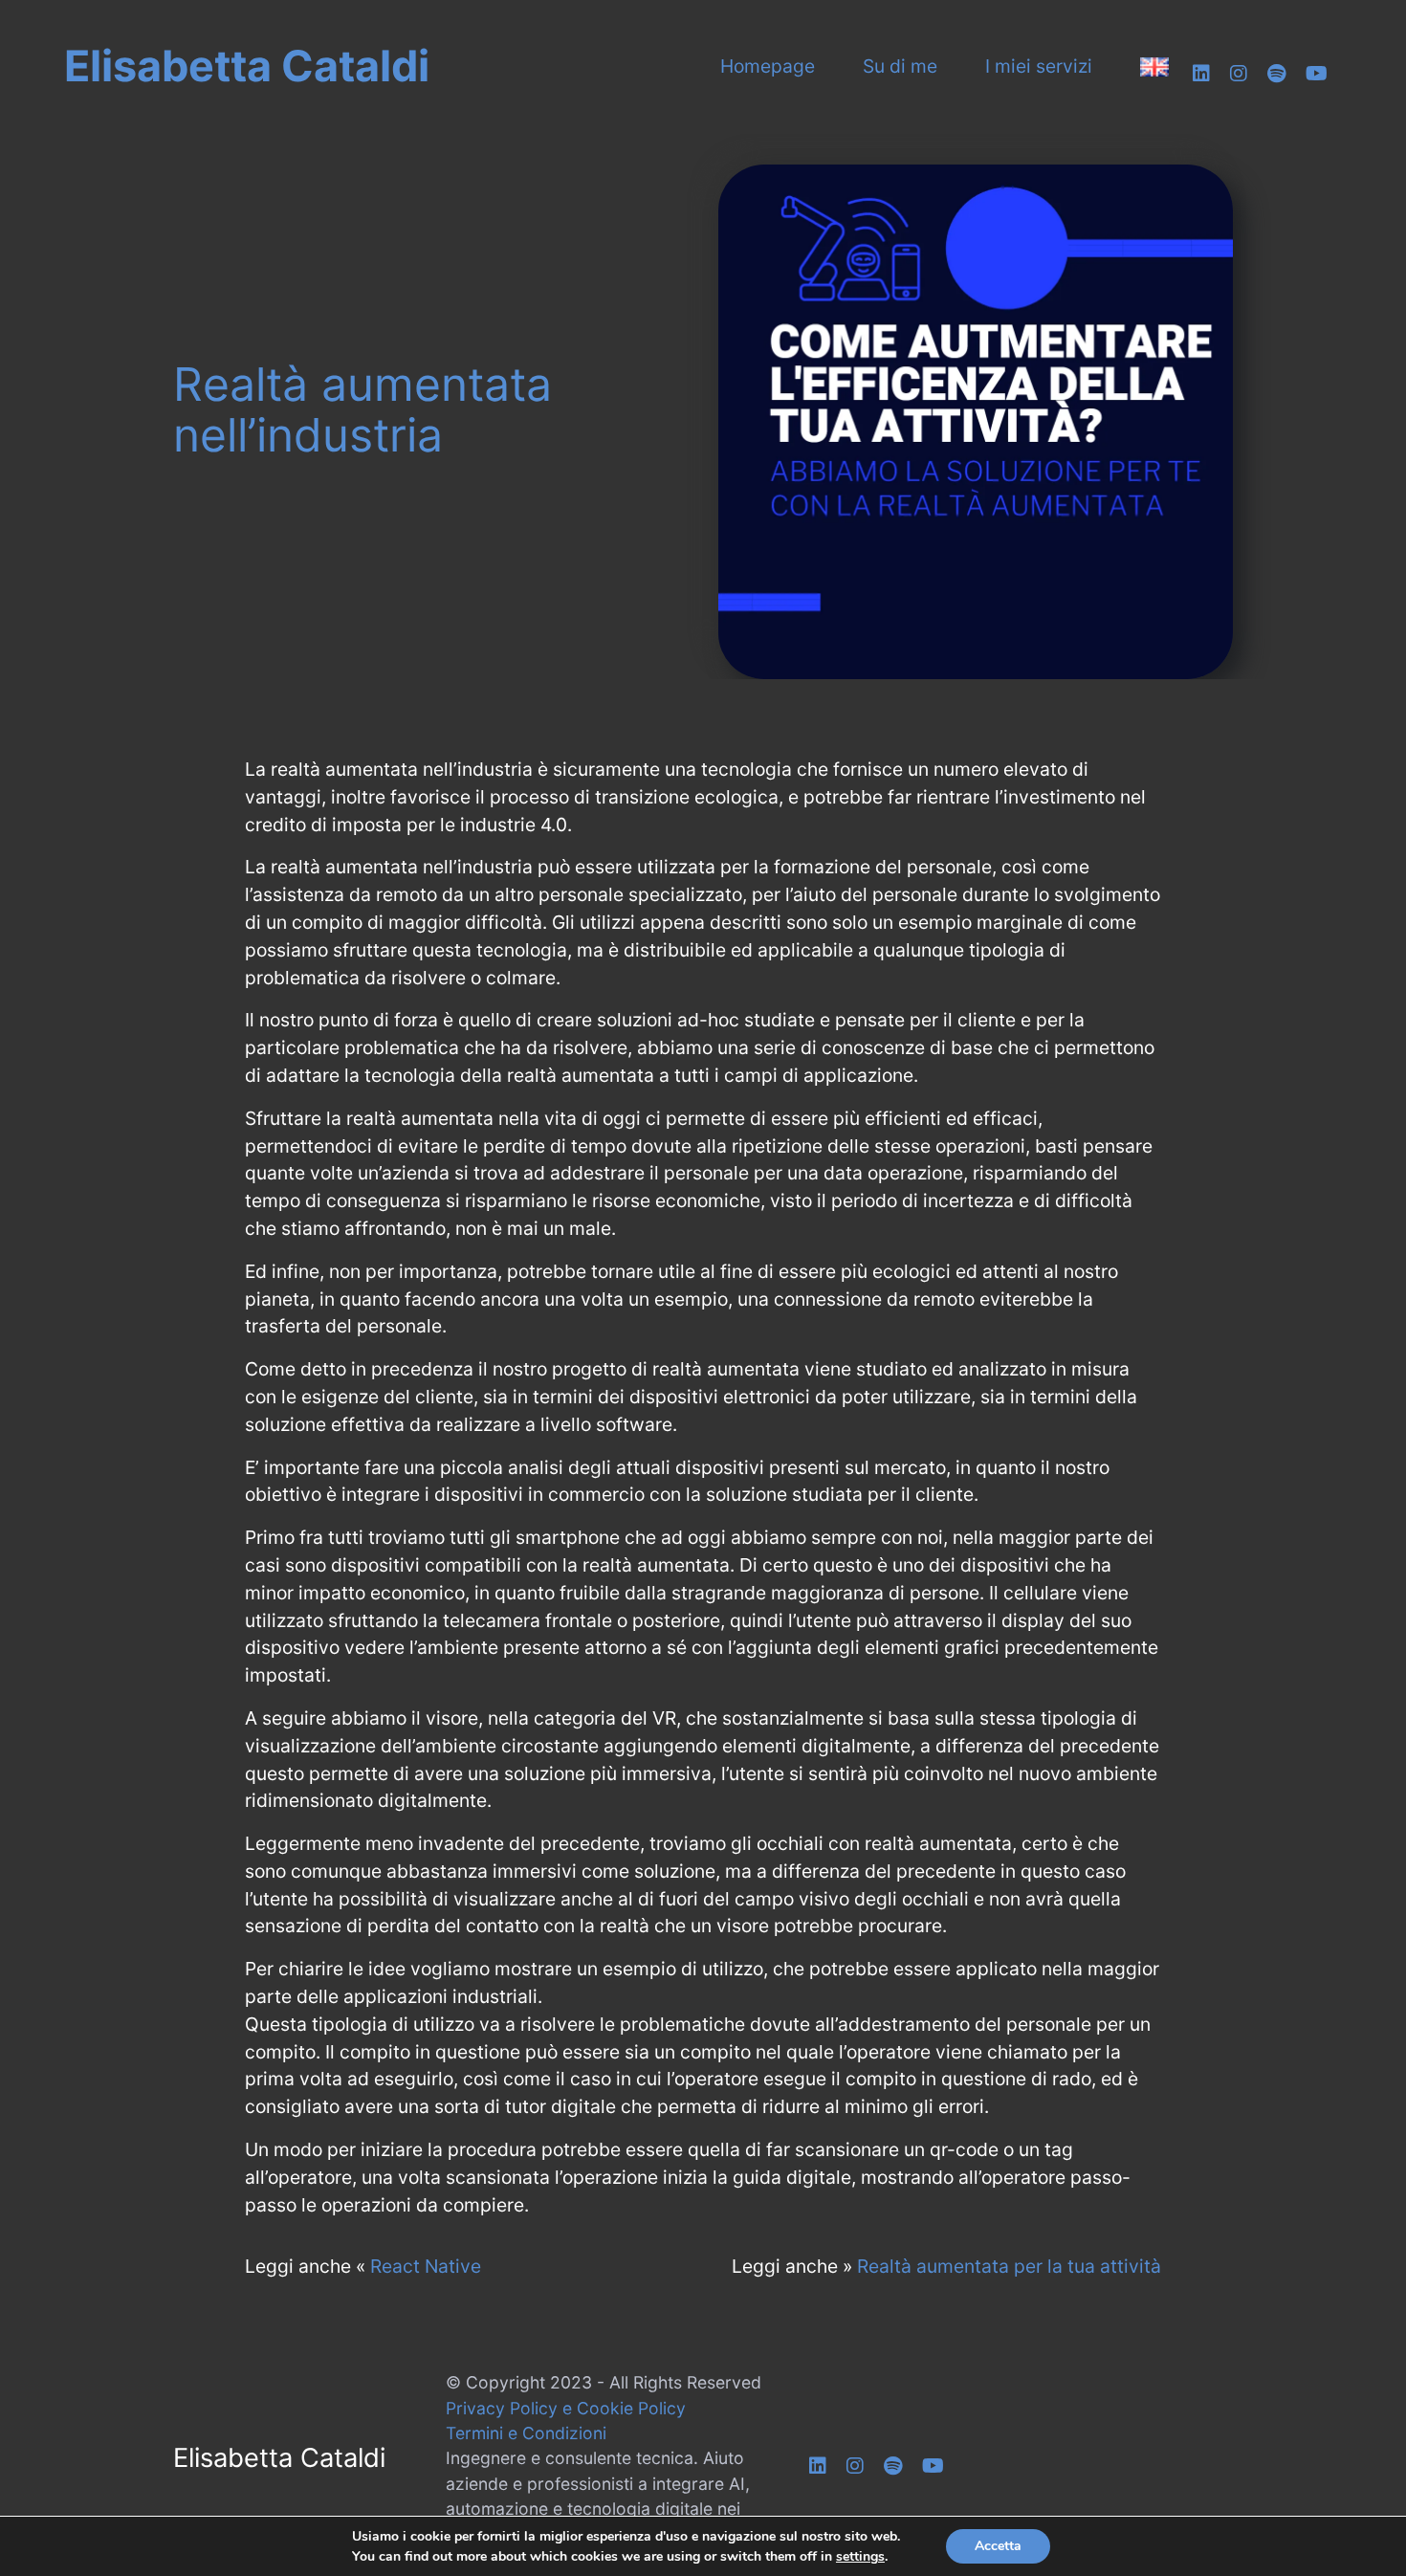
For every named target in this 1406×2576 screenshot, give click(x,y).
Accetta (998, 2546)
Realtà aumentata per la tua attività (1009, 2266)
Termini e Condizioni (526, 2433)
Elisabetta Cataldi (247, 66)
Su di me (900, 66)
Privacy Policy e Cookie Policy (566, 2408)
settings (860, 2556)
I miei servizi (1039, 66)
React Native (426, 2266)
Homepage (768, 66)
